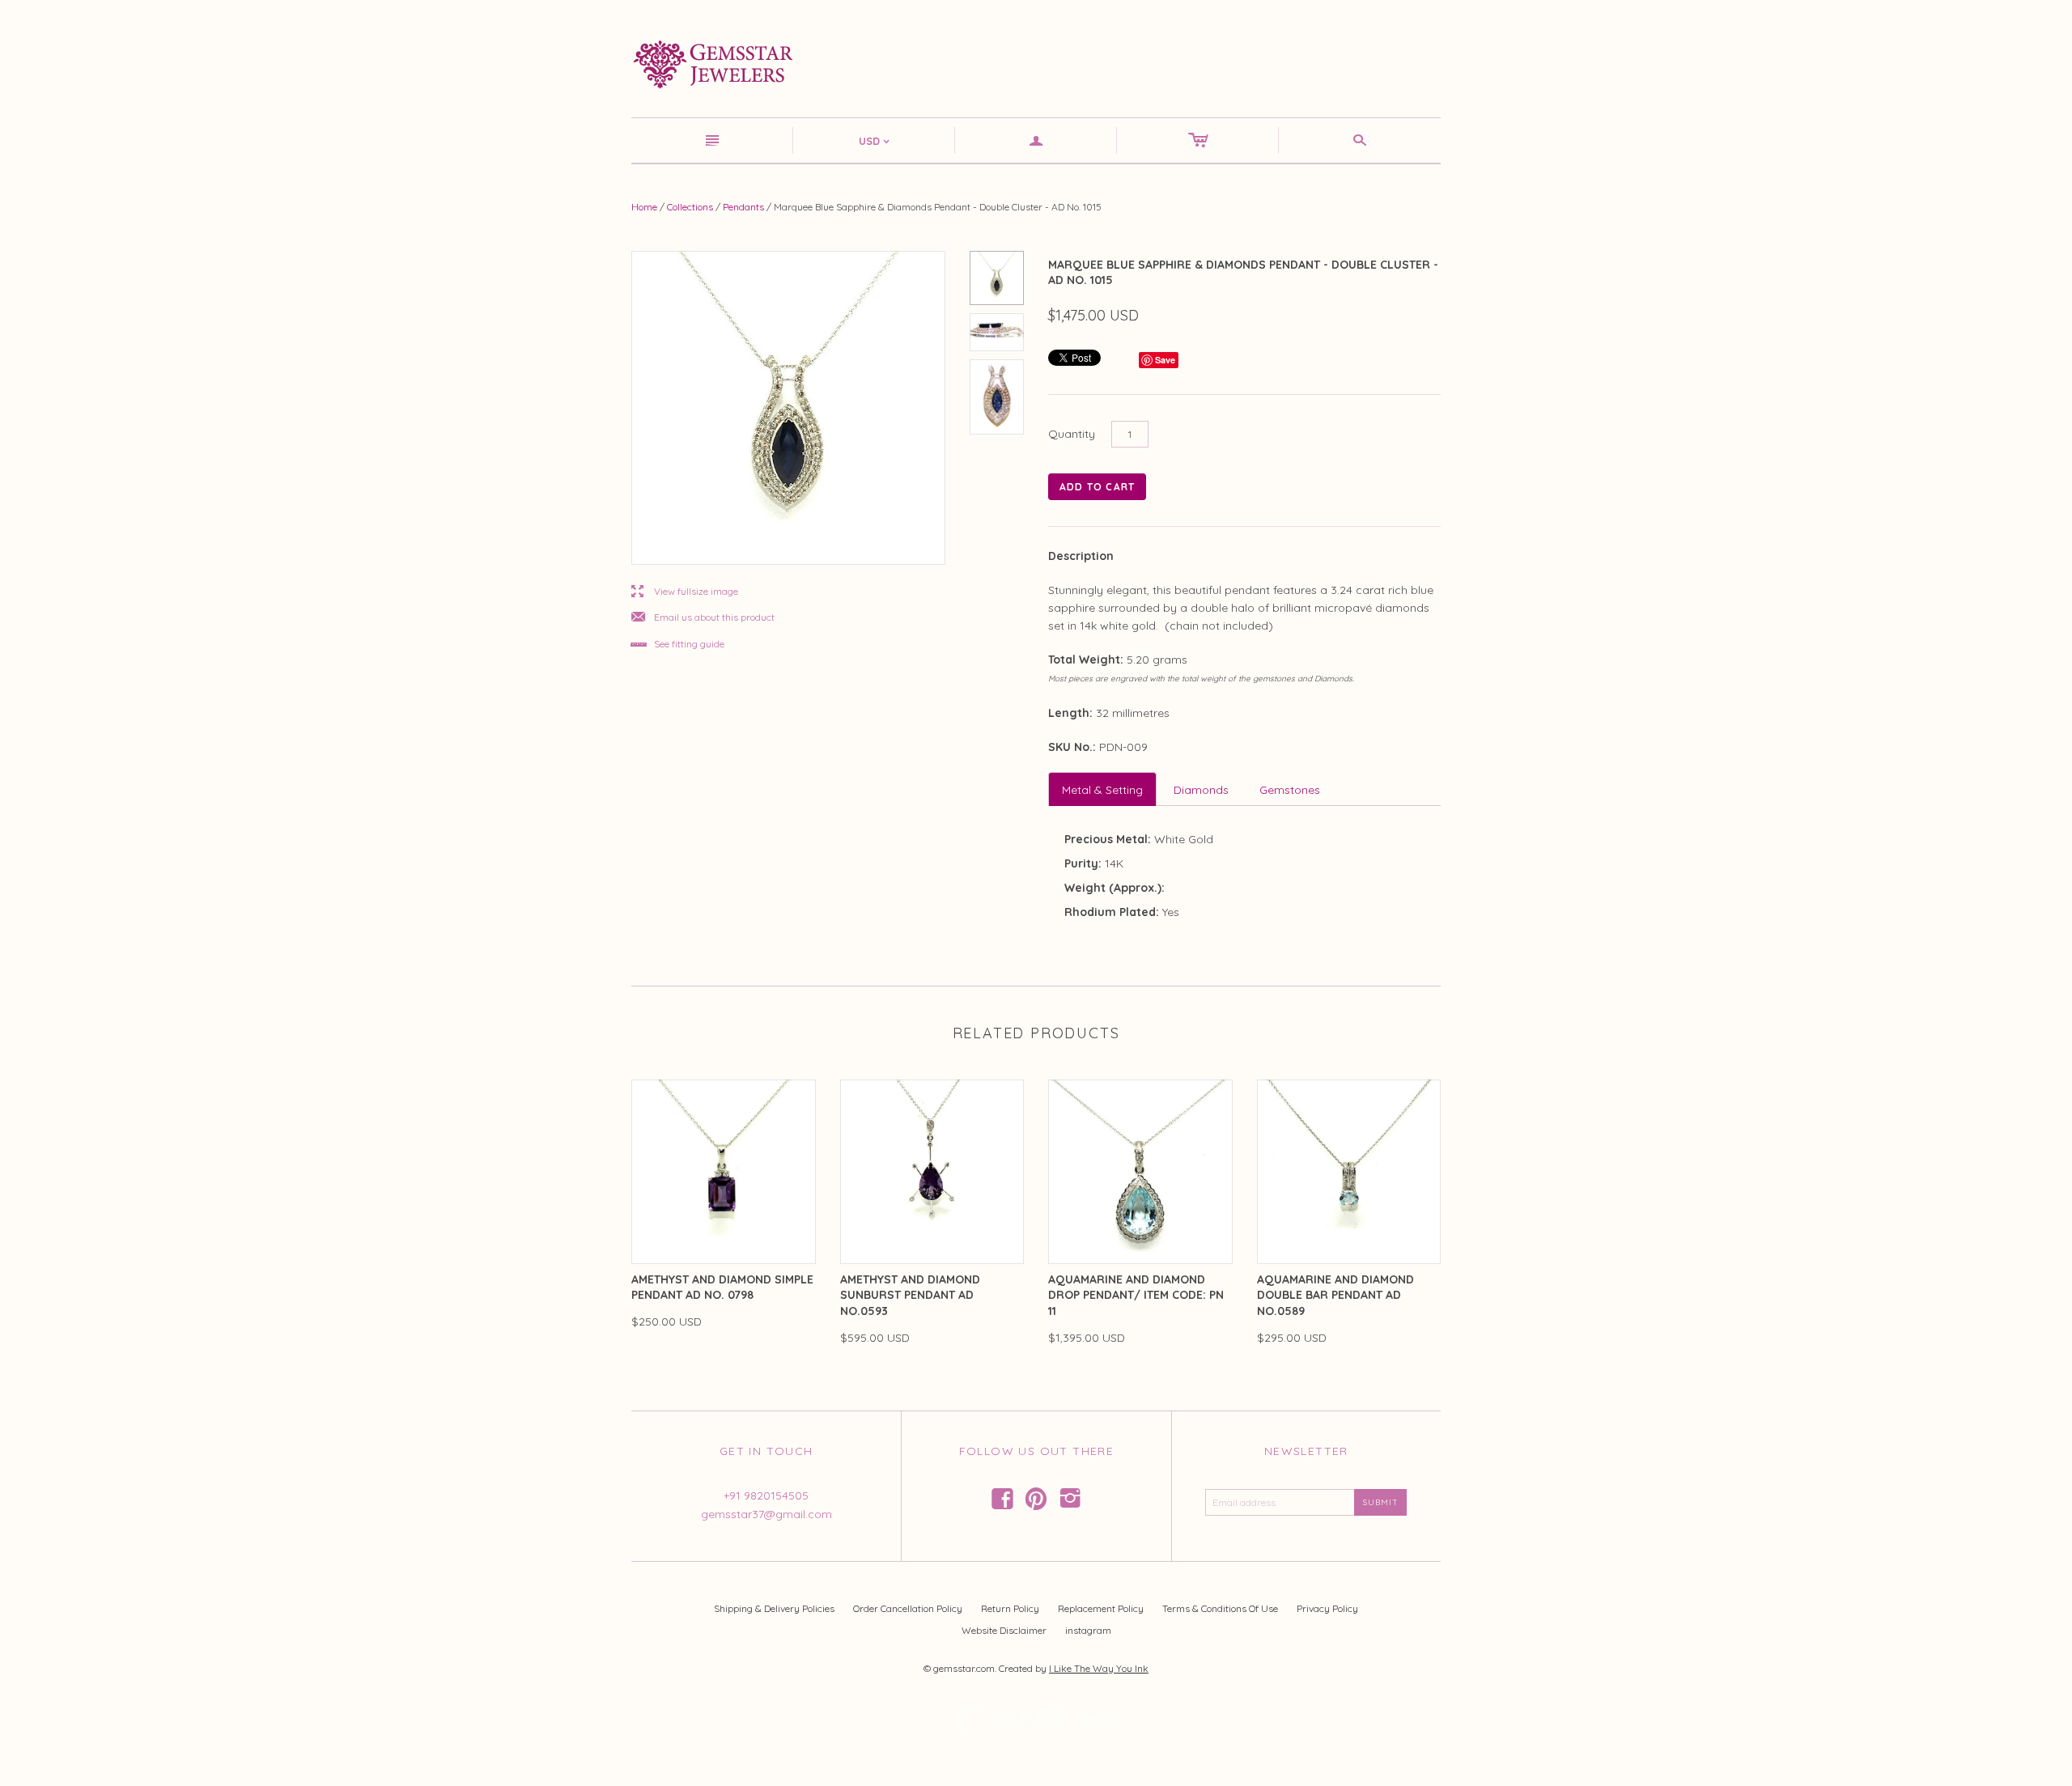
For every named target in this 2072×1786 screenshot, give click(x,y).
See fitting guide (678, 645)
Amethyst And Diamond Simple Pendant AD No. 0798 (722, 1288)
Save (1165, 360)
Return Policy (1010, 1608)
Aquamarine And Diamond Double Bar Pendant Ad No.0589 (1335, 1295)
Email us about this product (703, 618)
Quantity (1072, 434)
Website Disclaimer (1004, 1630)
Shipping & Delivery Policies (774, 1608)
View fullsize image (685, 592)
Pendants (743, 207)
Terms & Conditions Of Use (1220, 1608)
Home (644, 207)
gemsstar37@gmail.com (766, 1514)
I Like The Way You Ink (1099, 1668)
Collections (690, 207)
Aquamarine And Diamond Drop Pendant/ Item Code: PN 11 (1136, 1295)
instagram (1088, 1630)
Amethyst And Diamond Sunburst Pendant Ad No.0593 (910, 1295)
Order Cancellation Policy (908, 1608)
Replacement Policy (1101, 1608)
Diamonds (1201, 790)
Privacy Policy (1327, 1608)
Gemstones (1290, 790)
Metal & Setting (1102, 790)
